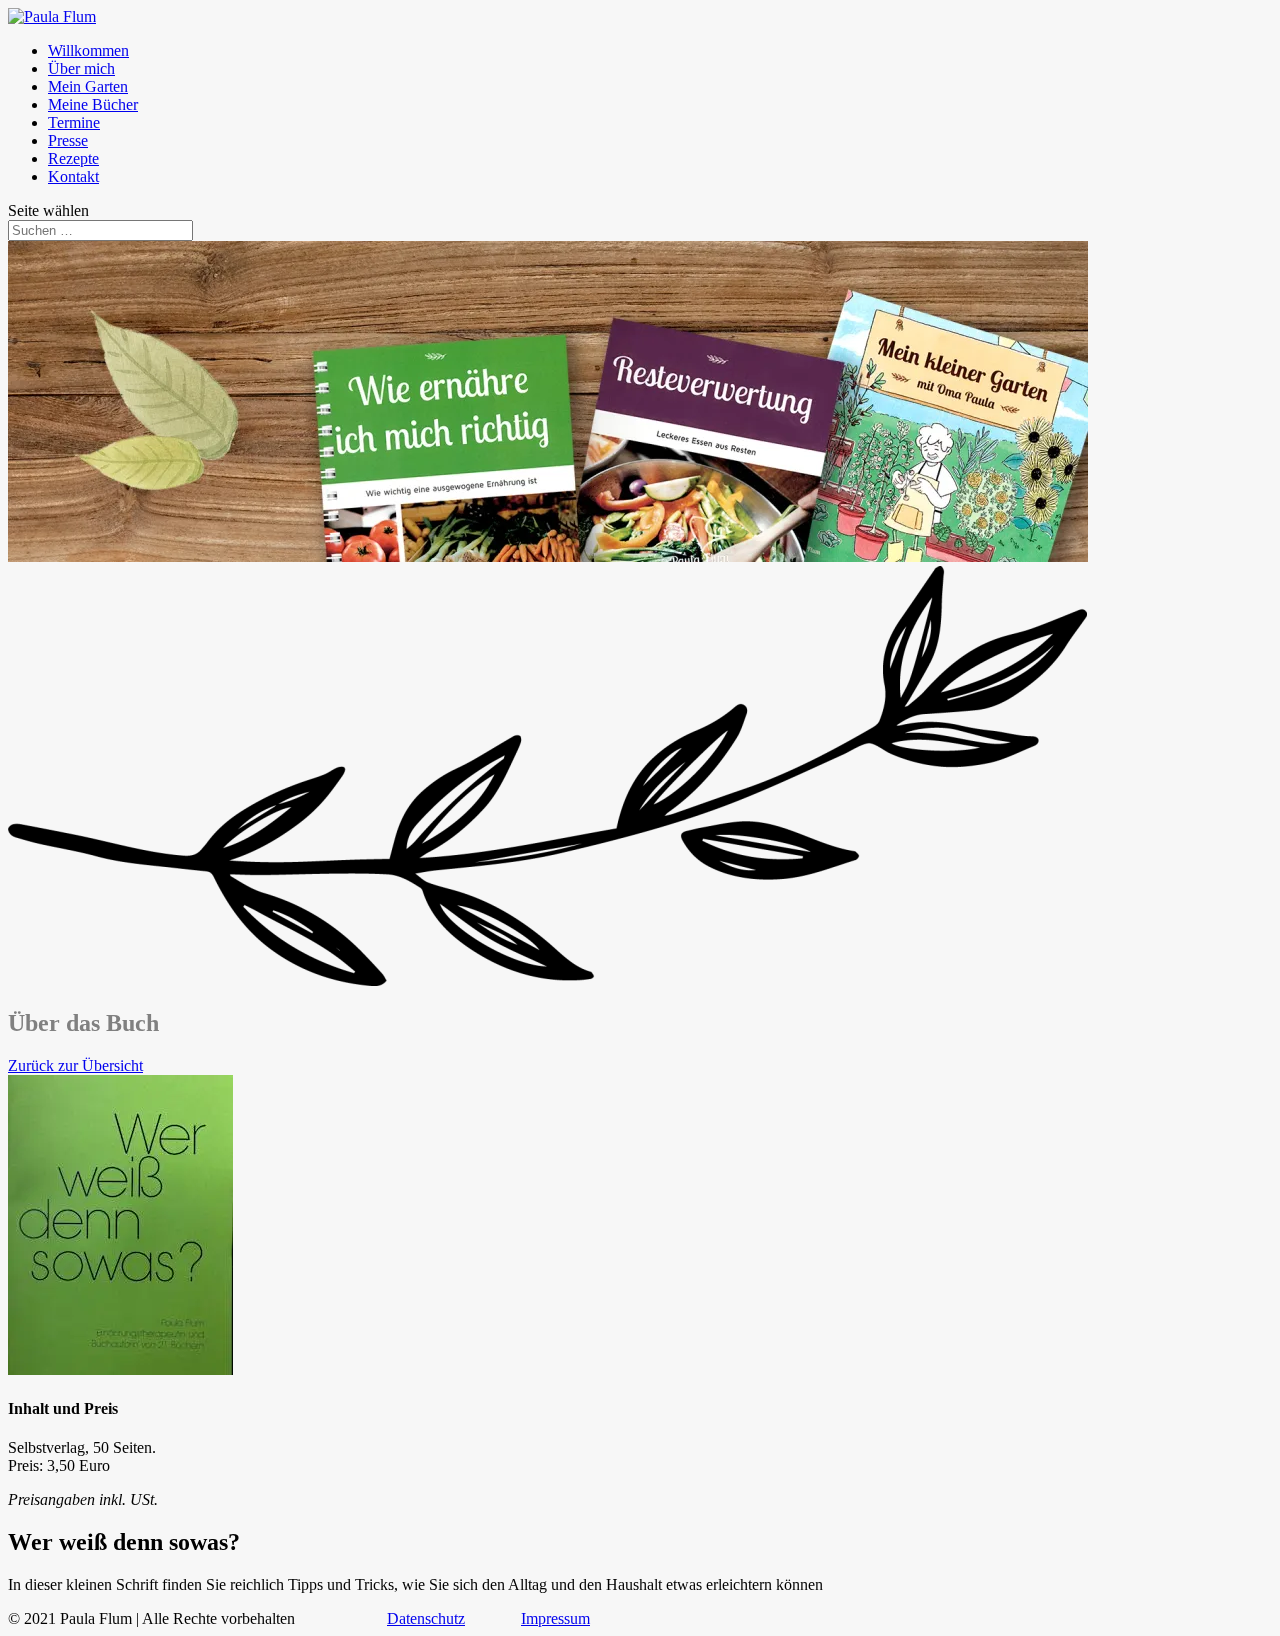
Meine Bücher (93, 104)
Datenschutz (426, 1618)
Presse (68, 140)
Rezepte (73, 158)
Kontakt (73, 176)
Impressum (555, 1618)
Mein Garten (88, 86)
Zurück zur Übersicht (75, 1065)
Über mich (81, 68)
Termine (74, 122)
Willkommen (88, 50)
